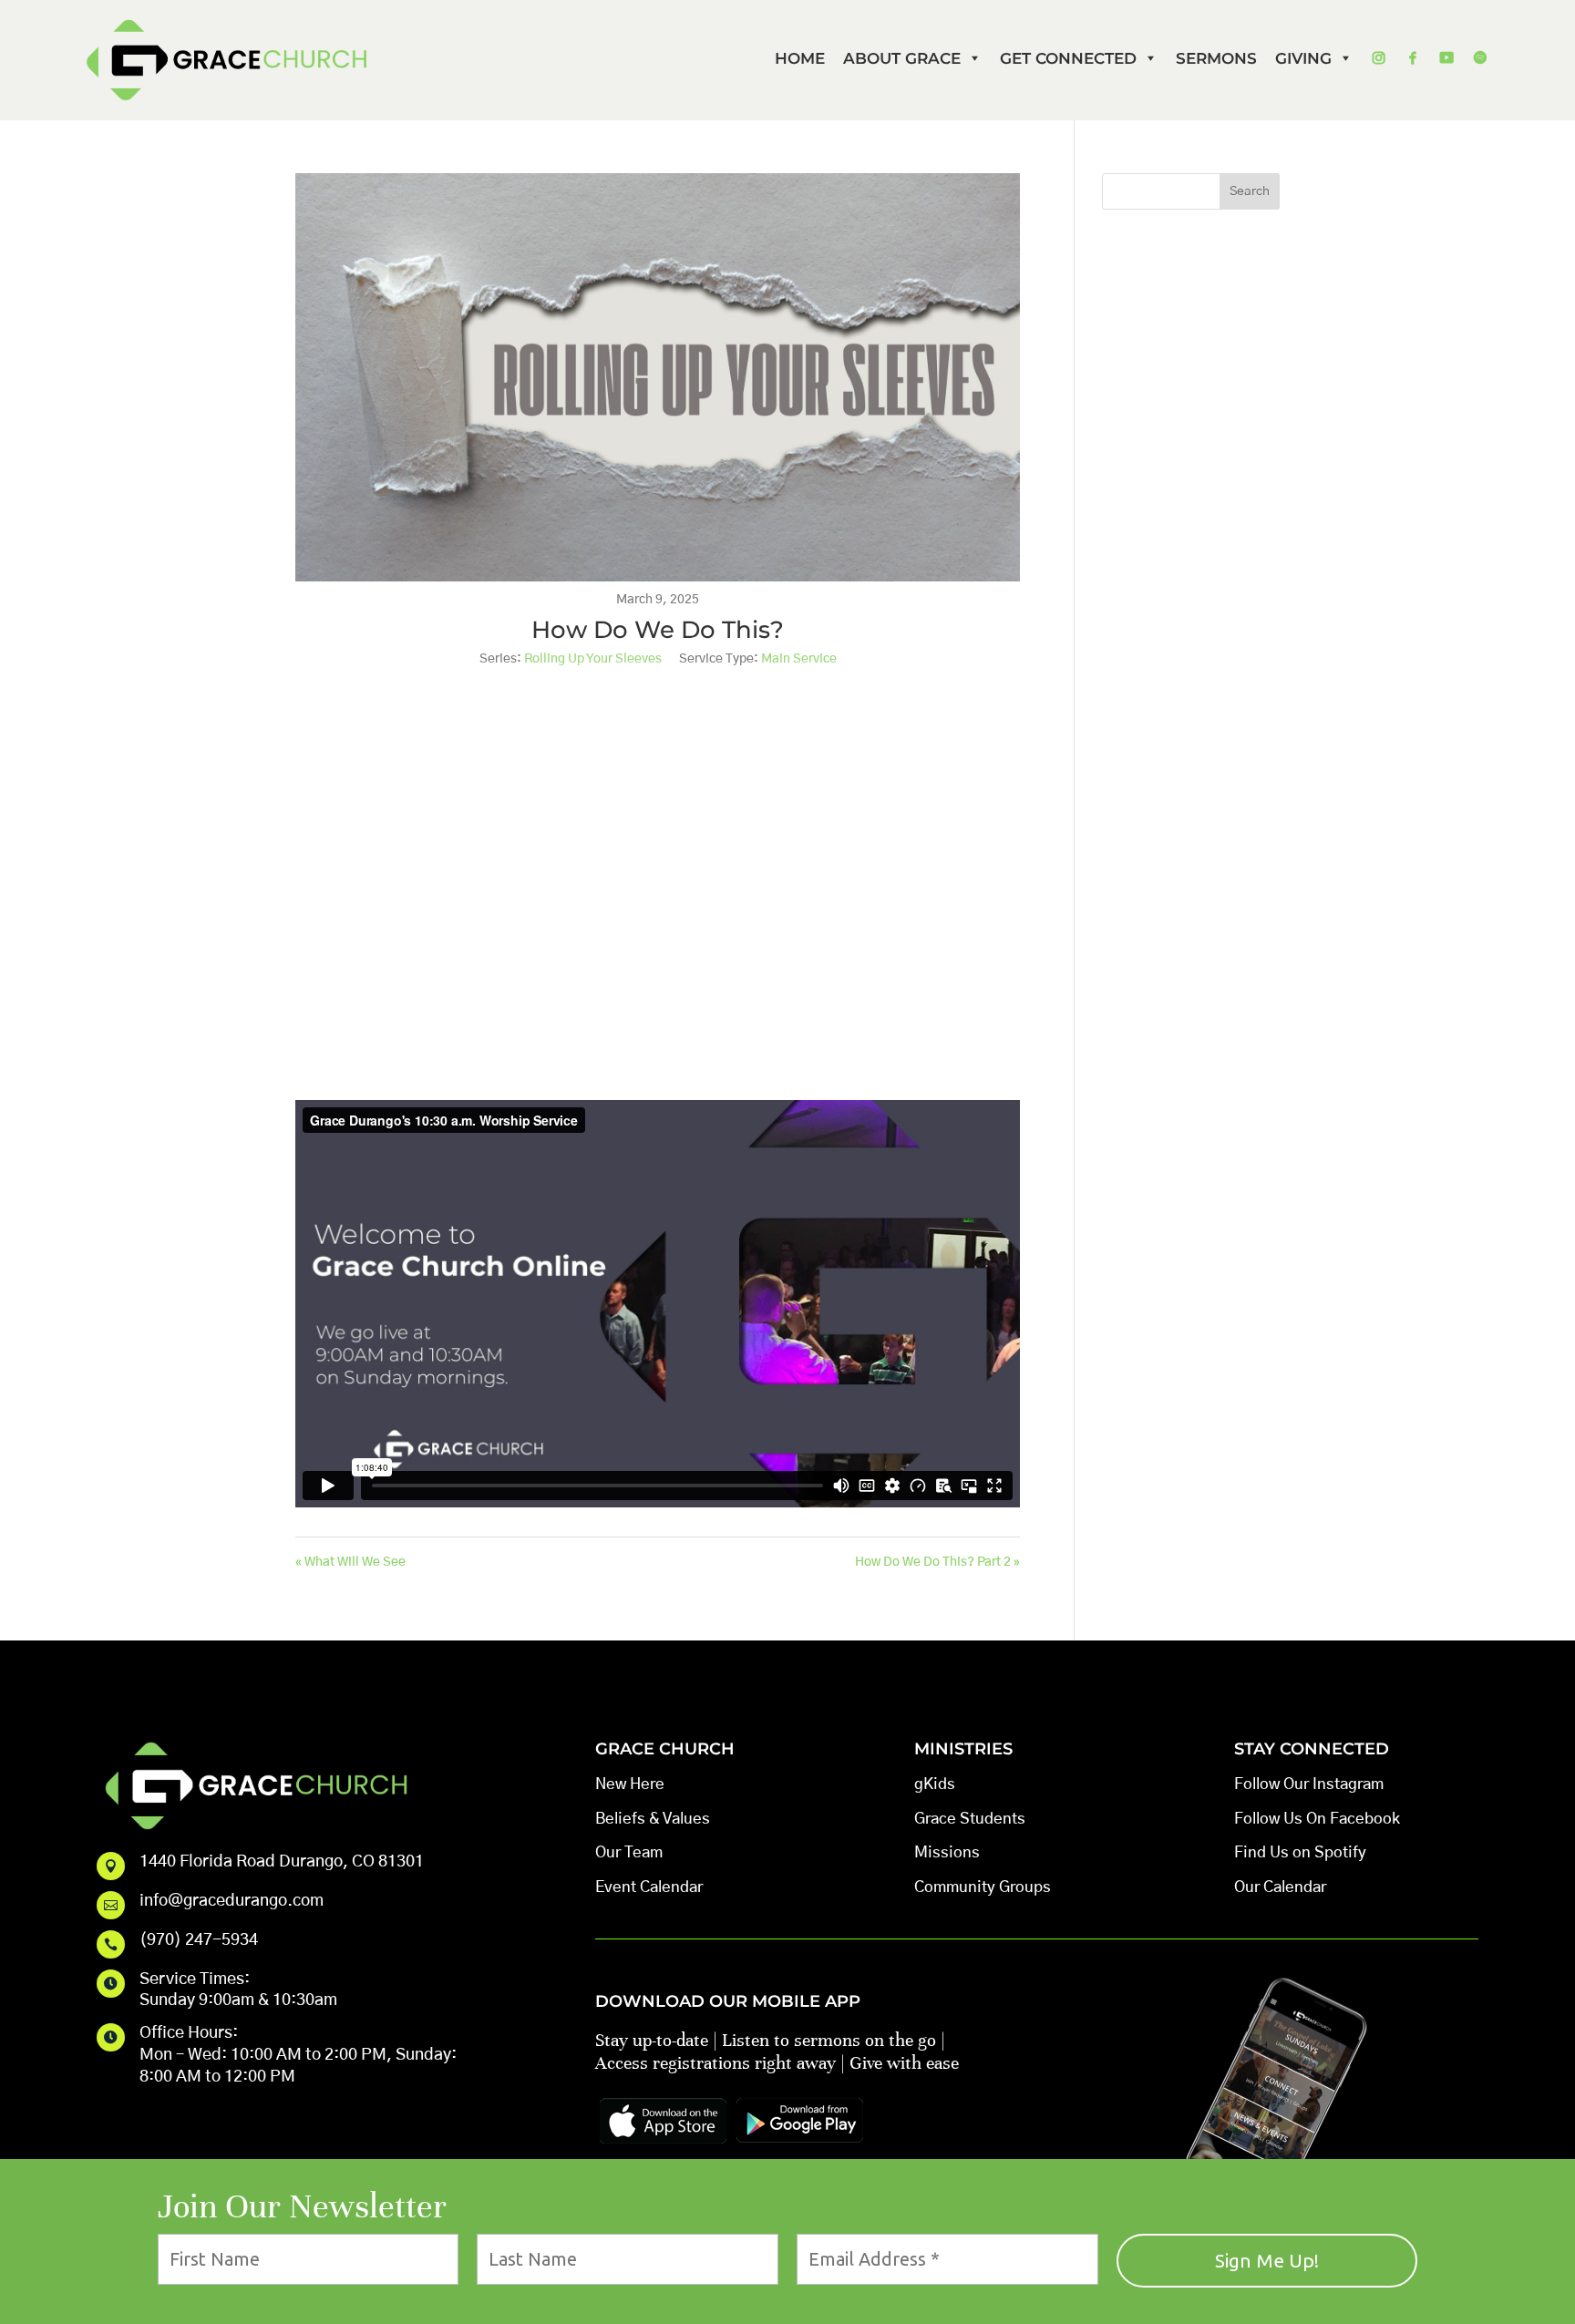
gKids (935, 1784)
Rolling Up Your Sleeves (593, 659)
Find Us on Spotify (1300, 1852)
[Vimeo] (1446, 58)
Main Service (799, 659)
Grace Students (970, 1819)
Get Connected (1068, 58)
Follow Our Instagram (1309, 1784)
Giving (1303, 58)
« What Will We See (350, 1562)
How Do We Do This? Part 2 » (937, 1562)
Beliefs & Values (653, 1819)
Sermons (1216, 58)
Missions (947, 1852)
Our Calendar (1280, 1887)
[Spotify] (1480, 58)
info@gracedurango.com (232, 1901)
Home (800, 58)
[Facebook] (1412, 58)
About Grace (902, 58)
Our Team (629, 1852)
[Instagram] (1379, 58)
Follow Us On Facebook (1317, 1819)
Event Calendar (649, 1887)
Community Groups (983, 1887)
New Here (630, 1784)
